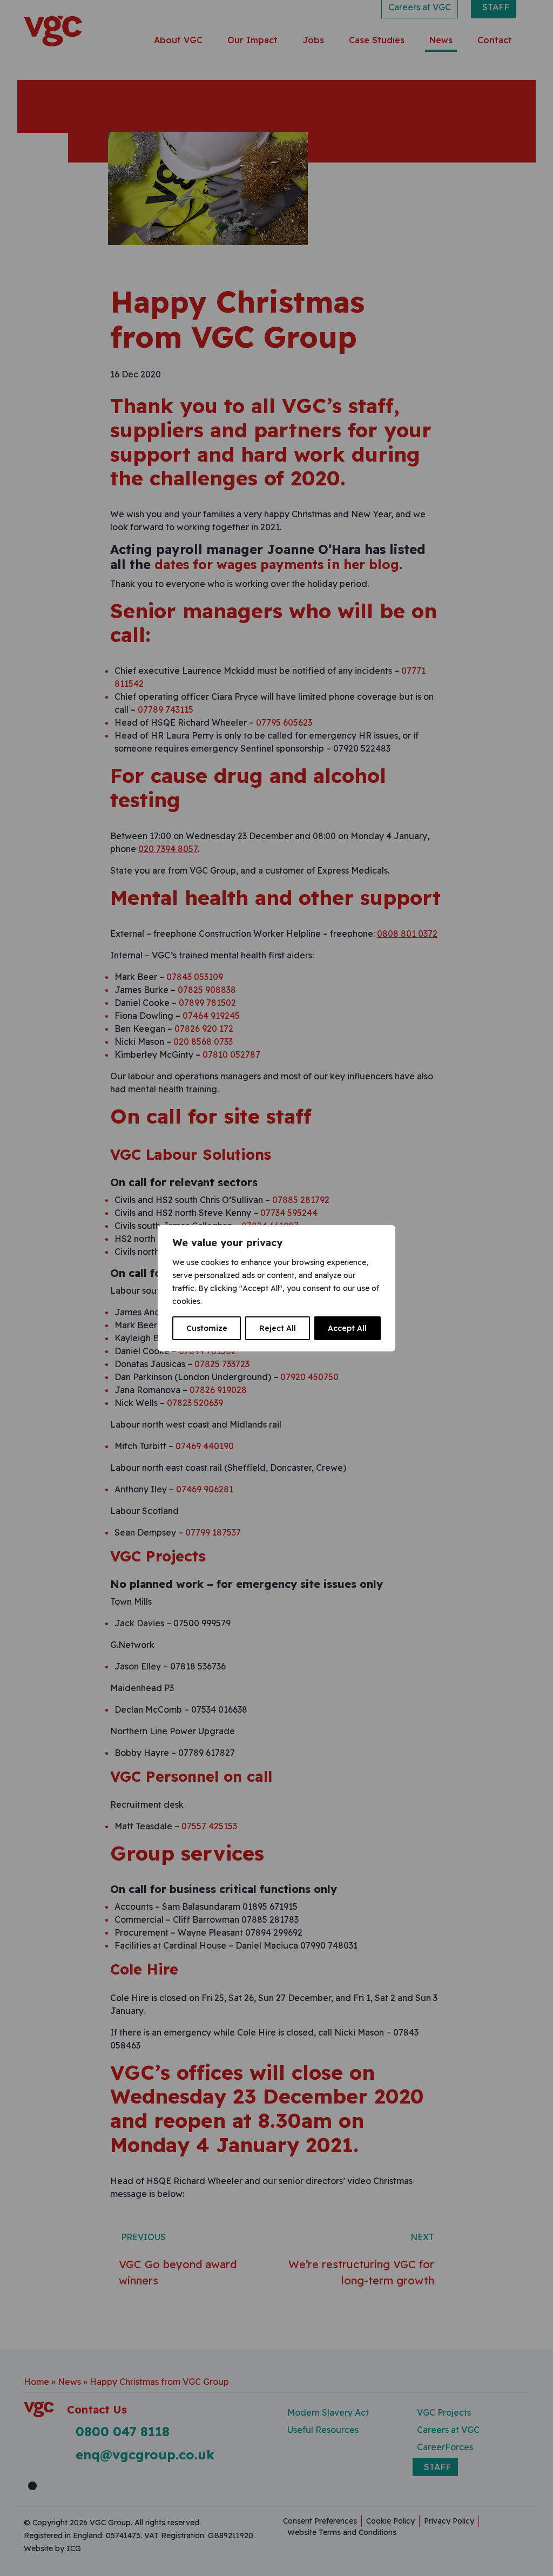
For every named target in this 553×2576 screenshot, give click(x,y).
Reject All (278, 1328)
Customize (207, 1328)
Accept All (347, 1328)
